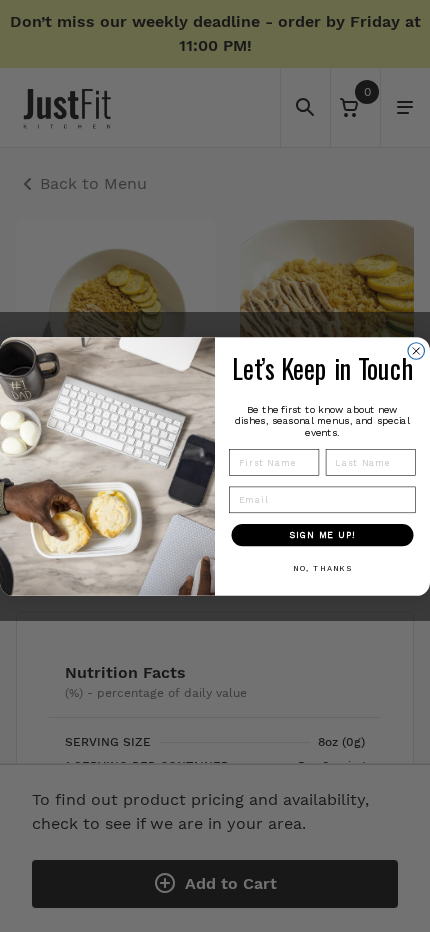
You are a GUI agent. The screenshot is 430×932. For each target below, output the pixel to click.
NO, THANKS (322, 567)
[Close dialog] (416, 350)
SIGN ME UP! (322, 534)
